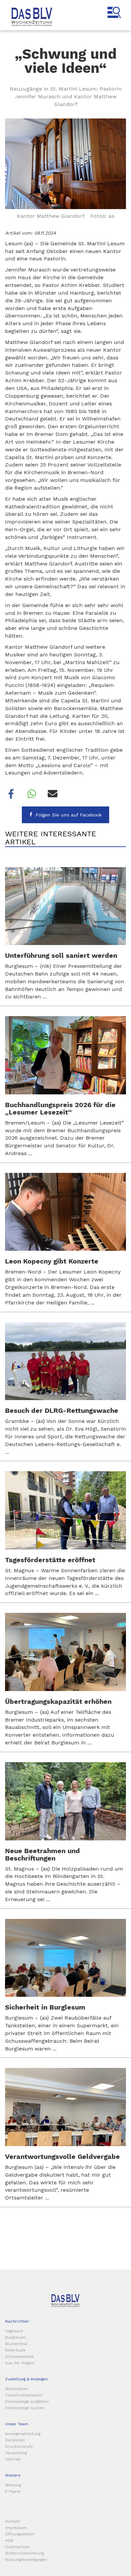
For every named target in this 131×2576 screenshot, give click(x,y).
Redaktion (15, 2440)
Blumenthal (16, 2344)
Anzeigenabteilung (23, 2434)
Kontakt (13, 2521)
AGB (9, 2540)
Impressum (16, 2528)
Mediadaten (17, 2389)
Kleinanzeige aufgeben (27, 2401)
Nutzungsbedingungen (26, 2560)
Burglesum (15, 2337)
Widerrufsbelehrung (25, 2553)
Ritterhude (15, 2350)
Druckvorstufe (19, 2446)
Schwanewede (19, 2357)
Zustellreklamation (24, 2395)
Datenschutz (17, 2547)
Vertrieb (13, 2459)
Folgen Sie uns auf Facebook (69, 815)
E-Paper (13, 2491)
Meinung (13, 2485)
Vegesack (14, 2331)
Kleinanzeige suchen (25, 2408)
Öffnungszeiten (19, 2534)
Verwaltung (16, 2453)
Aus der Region (20, 2363)
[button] (10, 794)
